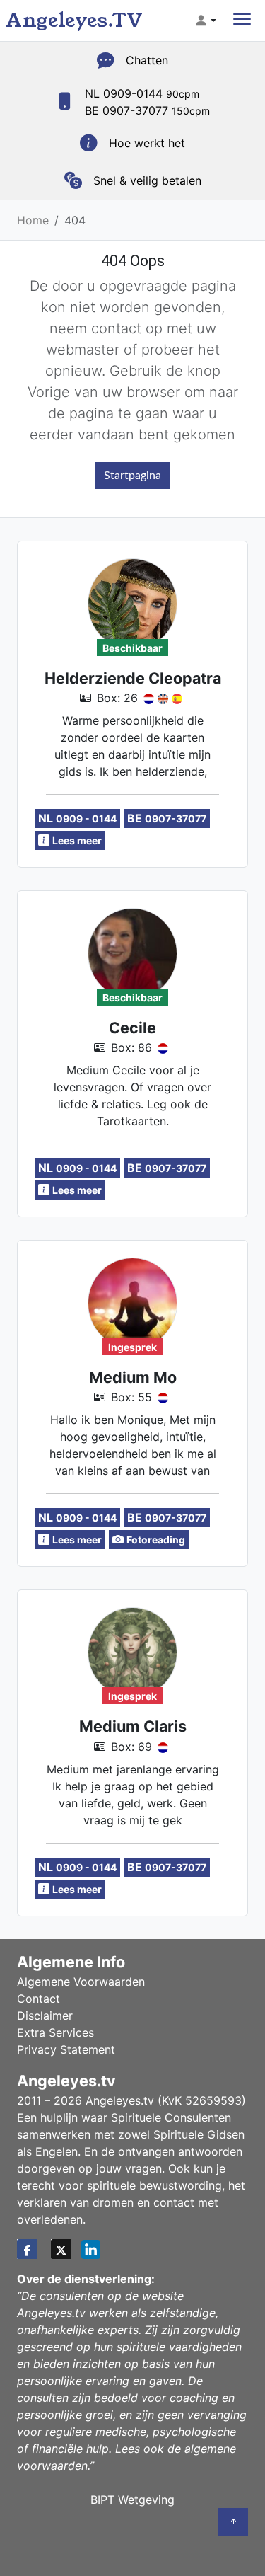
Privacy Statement (66, 2049)
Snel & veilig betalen (147, 180)
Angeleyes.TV (74, 20)
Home (33, 220)
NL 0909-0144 (142, 93)
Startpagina (132, 476)
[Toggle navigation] (242, 21)
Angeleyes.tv (51, 2313)
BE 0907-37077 (147, 110)
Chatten (147, 60)
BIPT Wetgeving (132, 2500)
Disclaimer (45, 2016)
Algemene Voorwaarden (81, 1982)
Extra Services (55, 2032)
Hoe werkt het (147, 143)
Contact (39, 1999)
